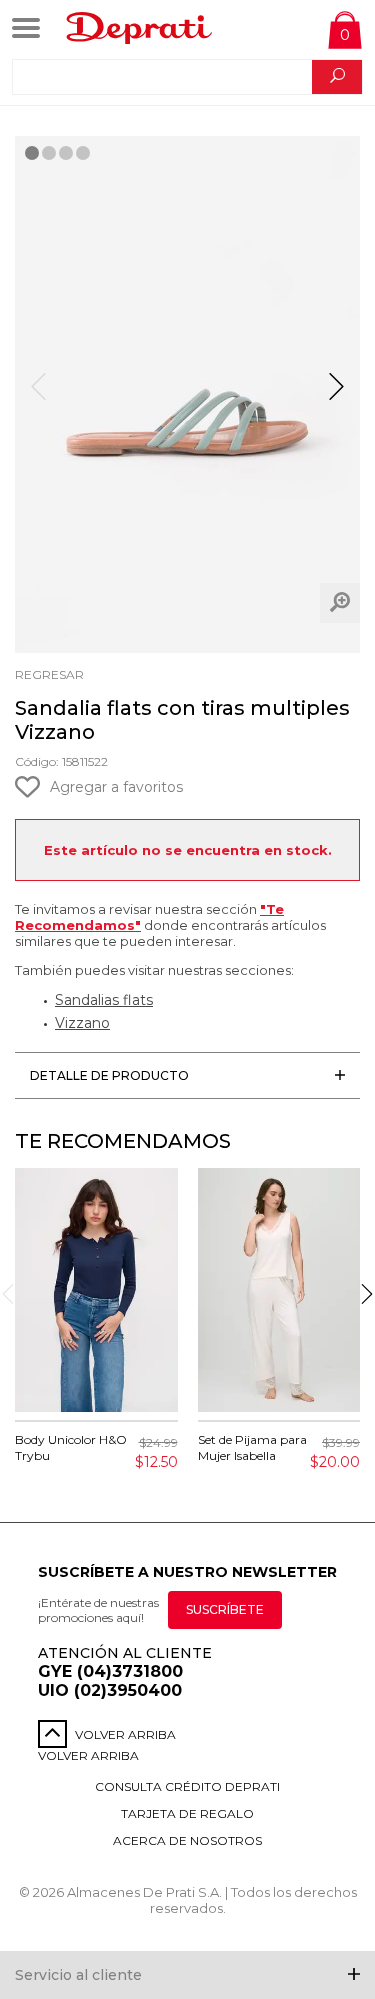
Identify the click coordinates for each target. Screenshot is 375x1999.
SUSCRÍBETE (225, 1609)
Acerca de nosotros (187, 1840)
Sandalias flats (104, 1000)
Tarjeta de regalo (187, 1813)
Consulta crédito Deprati (187, 1786)
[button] (336, 395)
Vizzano (82, 1023)
